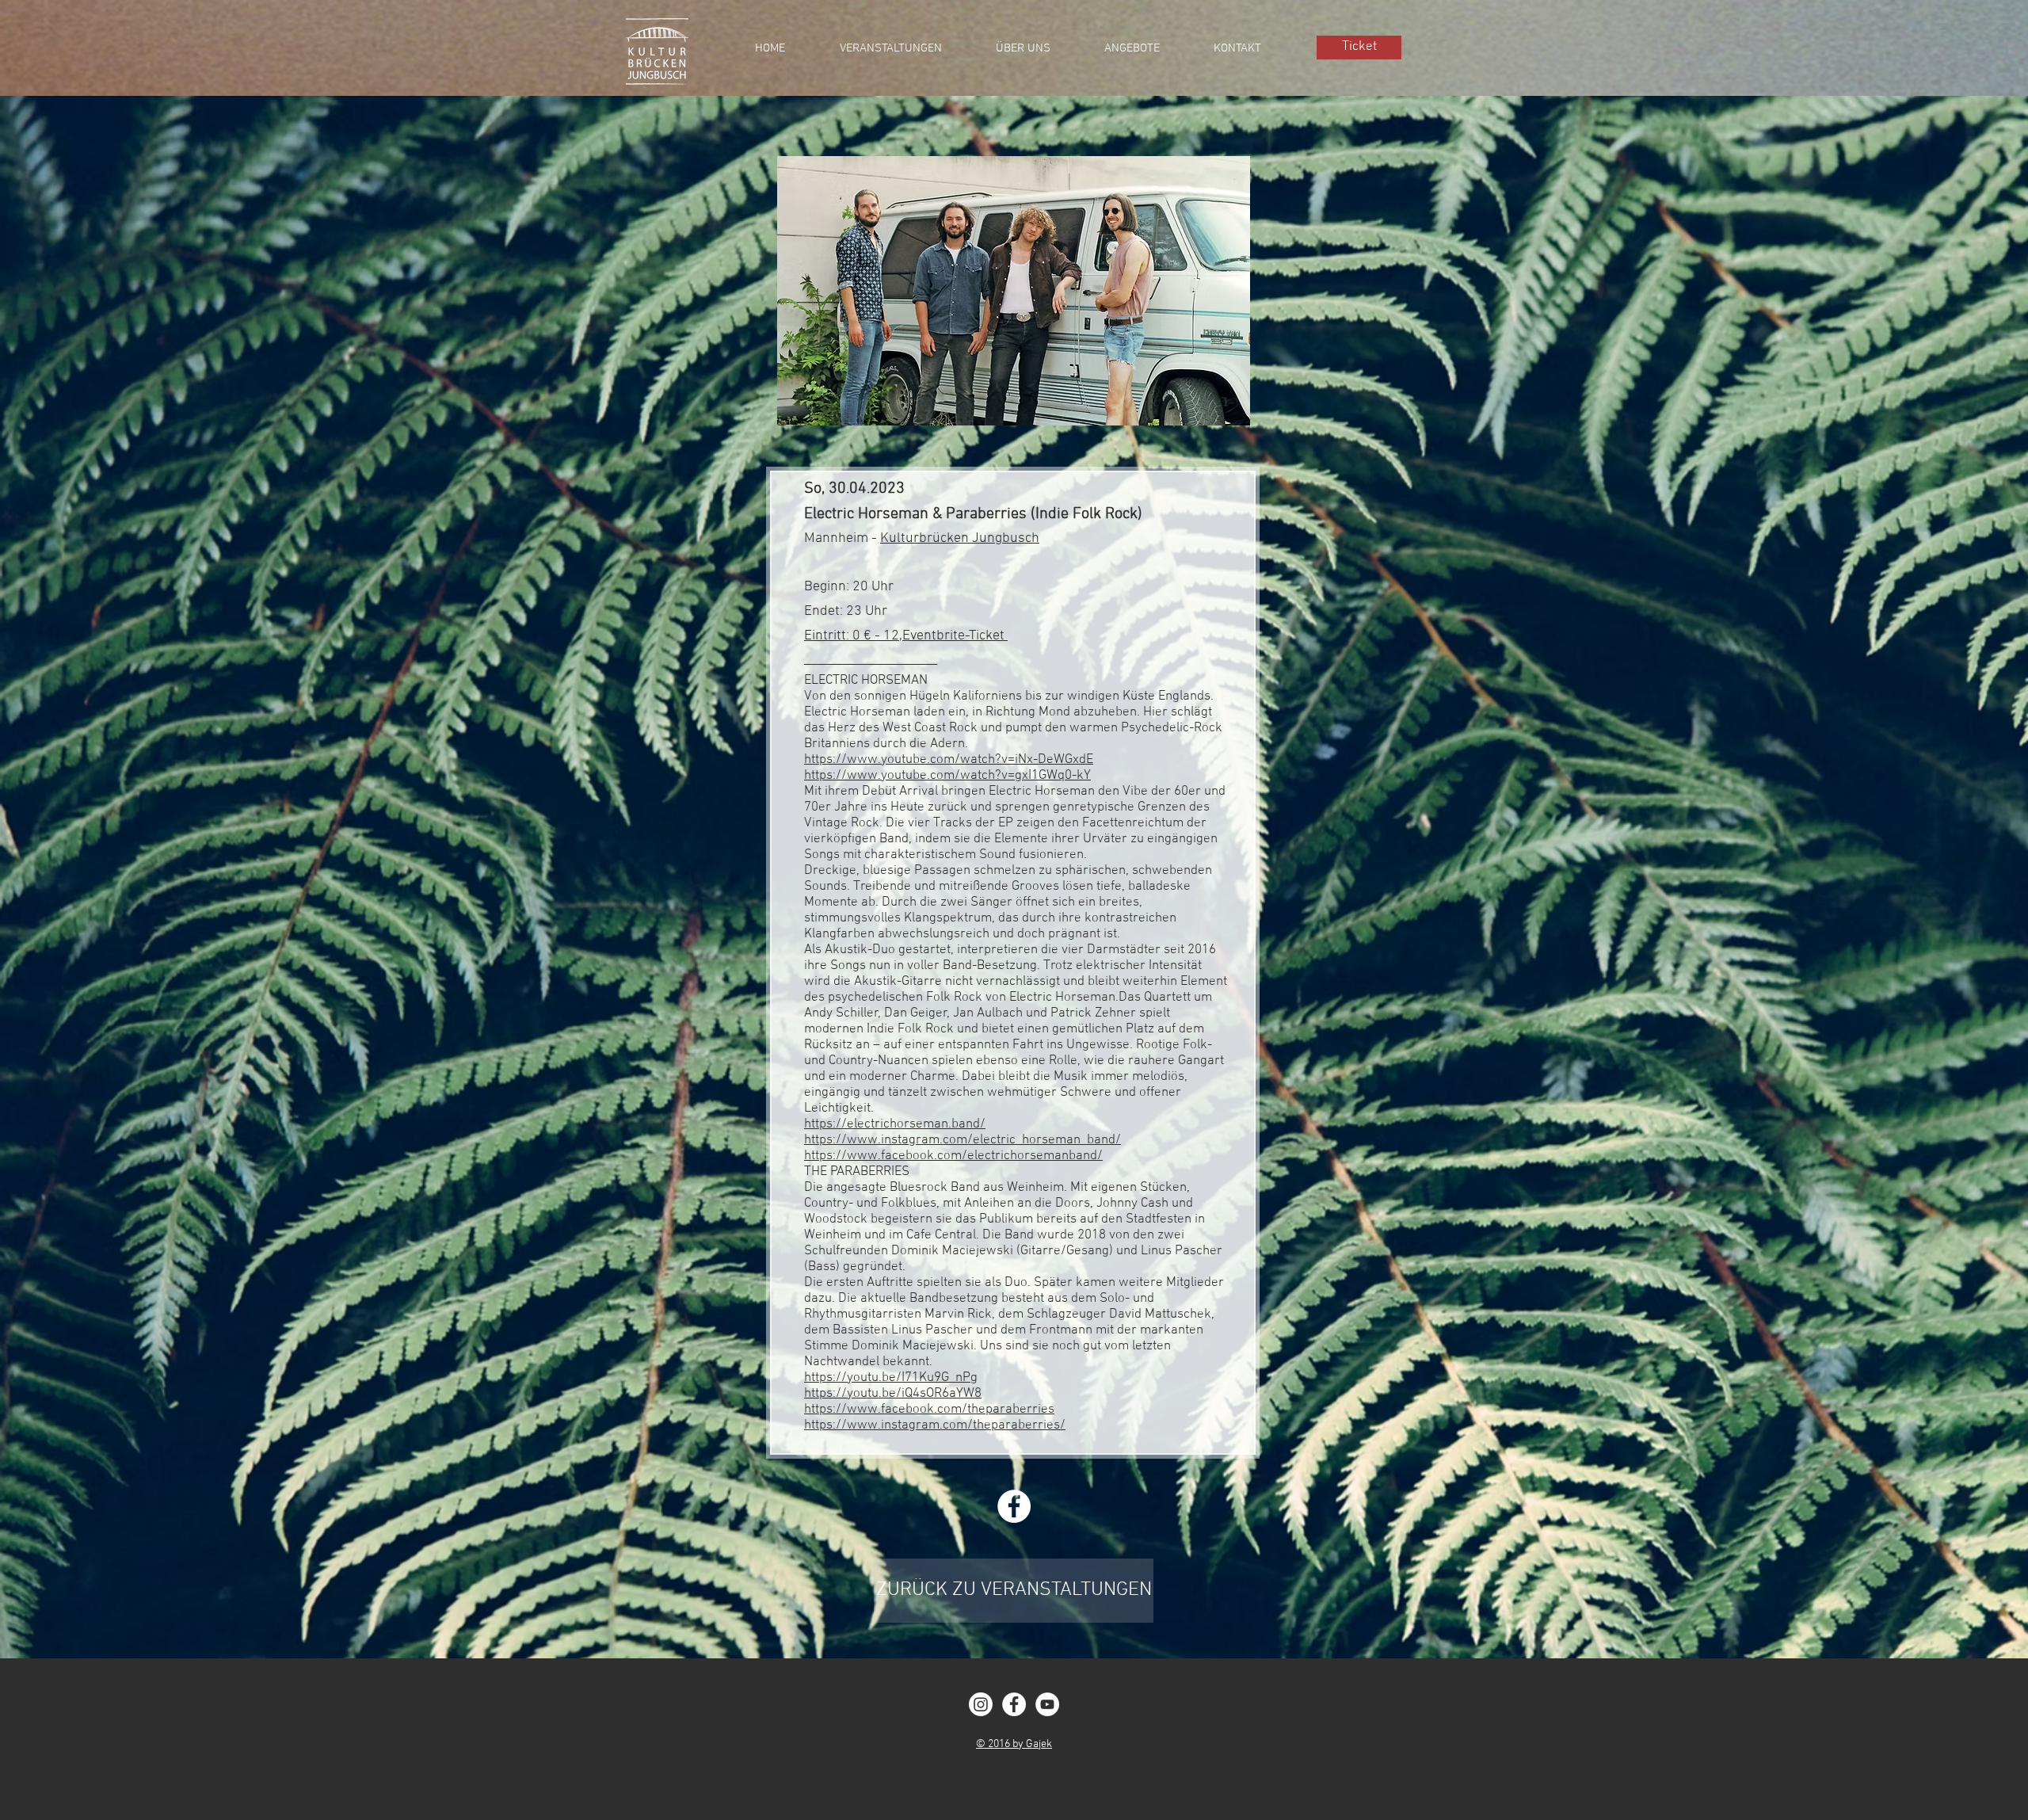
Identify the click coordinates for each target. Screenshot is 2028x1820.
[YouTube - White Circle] (1047, 1704)
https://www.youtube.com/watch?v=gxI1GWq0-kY (947, 776)
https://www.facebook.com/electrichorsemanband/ (953, 1156)
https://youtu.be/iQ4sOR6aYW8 (893, 1394)
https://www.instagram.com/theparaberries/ (935, 1425)
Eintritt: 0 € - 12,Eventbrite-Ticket (906, 636)
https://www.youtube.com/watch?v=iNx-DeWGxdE (949, 760)
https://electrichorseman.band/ (895, 1124)
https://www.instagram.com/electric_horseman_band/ (963, 1140)
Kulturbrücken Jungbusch (960, 538)
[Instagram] (981, 1704)
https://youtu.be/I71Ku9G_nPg (891, 1378)
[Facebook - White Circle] (1014, 1704)
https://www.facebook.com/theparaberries (929, 1410)
